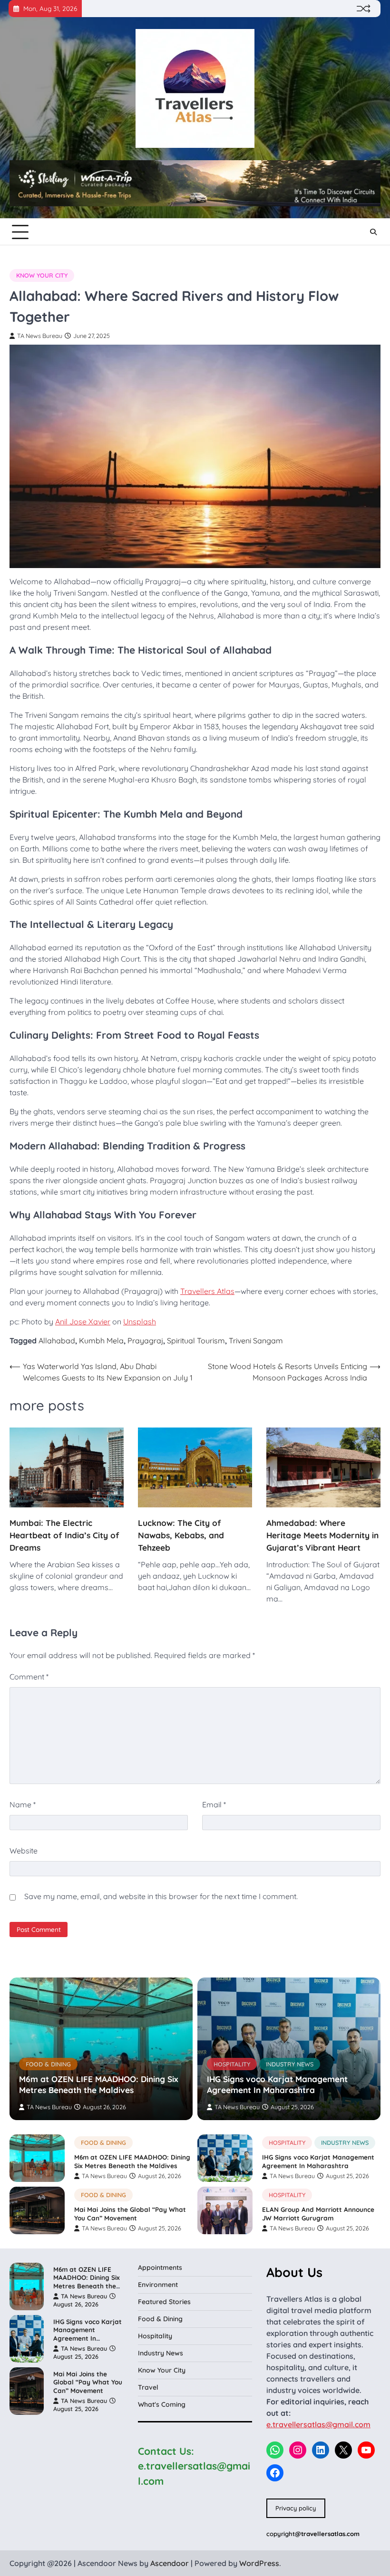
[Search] (373, 232)
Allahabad (57, 1341)
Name (23, 1804)
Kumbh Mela (101, 1341)
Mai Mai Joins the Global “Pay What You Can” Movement (130, 2214)
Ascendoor (170, 2563)
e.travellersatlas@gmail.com (318, 2424)
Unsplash (140, 1322)
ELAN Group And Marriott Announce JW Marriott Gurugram (318, 2214)
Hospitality (232, 2064)
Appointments (160, 2267)
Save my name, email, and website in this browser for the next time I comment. (161, 1896)
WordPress (259, 2563)
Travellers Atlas (207, 1291)
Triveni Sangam (256, 1341)
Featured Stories (164, 2302)
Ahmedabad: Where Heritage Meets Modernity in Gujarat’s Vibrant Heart (322, 1535)
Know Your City (42, 275)
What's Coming (162, 2404)
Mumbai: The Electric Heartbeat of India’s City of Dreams (64, 1535)
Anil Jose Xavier (83, 1322)
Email (214, 1804)
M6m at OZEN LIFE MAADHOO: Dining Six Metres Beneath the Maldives (98, 2084)
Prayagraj (145, 1341)
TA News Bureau (40, 336)
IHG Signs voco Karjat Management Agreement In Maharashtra (277, 2084)
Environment (158, 2285)
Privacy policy (296, 2508)
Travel (148, 2387)
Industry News (290, 2064)
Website (24, 1851)
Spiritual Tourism (196, 1341)
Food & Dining (48, 2064)
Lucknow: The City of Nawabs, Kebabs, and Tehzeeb (181, 1535)
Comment (29, 1677)
